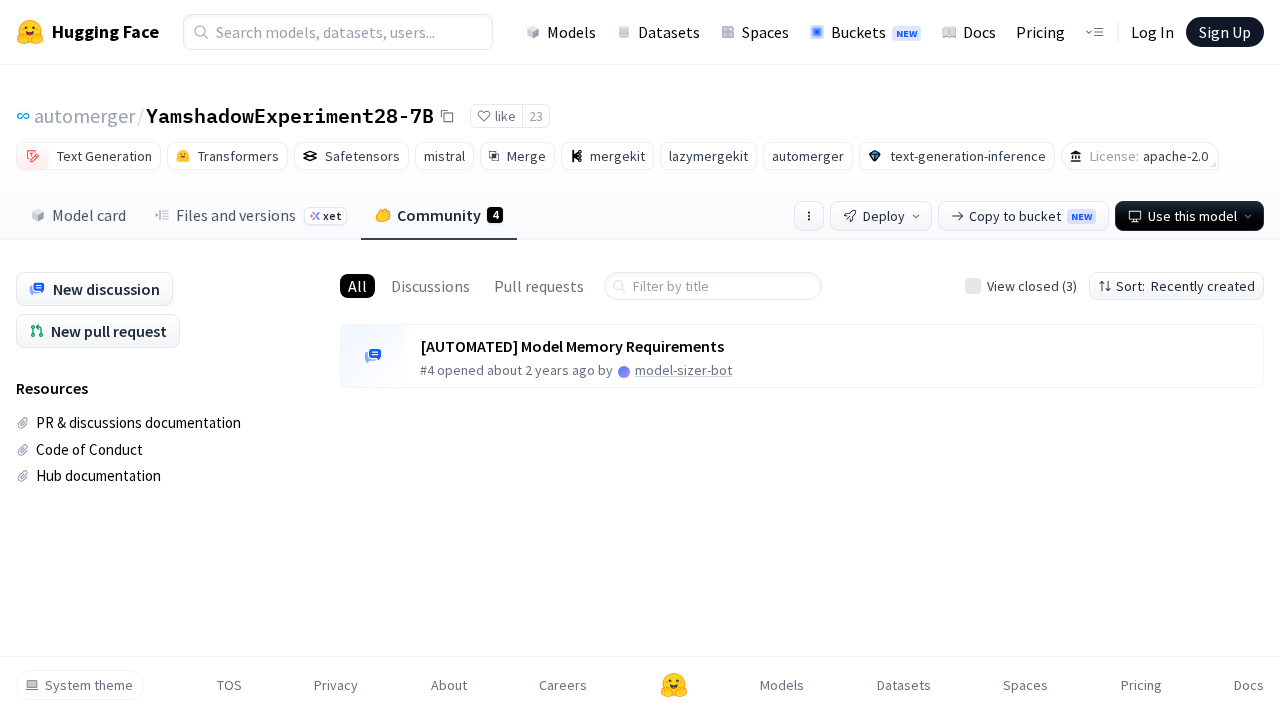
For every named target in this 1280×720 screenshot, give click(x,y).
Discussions (430, 286)
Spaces (765, 32)
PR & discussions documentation (138, 422)
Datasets (669, 32)
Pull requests (539, 286)
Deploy (884, 216)
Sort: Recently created (1185, 286)
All (357, 286)
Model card (89, 215)
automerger (84, 115)
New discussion (106, 289)
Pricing (1040, 32)
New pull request (109, 331)
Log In (1152, 32)
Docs (979, 32)
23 (536, 116)
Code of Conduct (89, 449)
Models (571, 32)
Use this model (1192, 216)
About (449, 685)
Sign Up (1225, 32)
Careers (563, 685)
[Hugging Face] (674, 685)
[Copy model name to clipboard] (447, 116)
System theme (89, 685)
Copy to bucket (1030, 216)
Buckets (874, 32)
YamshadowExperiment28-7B (290, 115)
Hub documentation (98, 475)
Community (447, 215)
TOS (229, 685)
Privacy (336, 685)
